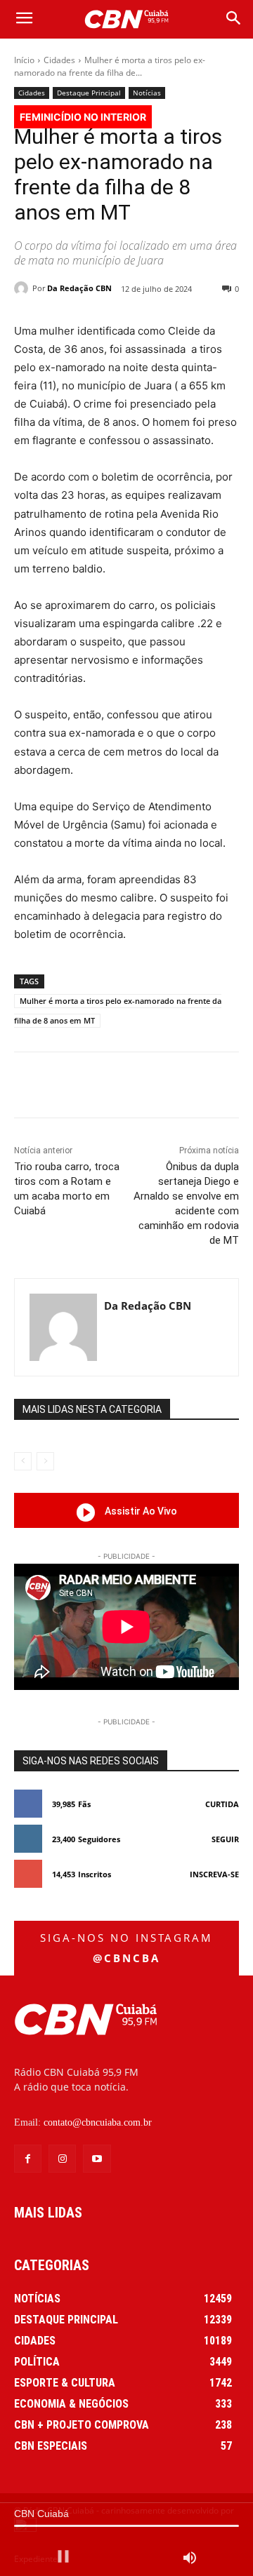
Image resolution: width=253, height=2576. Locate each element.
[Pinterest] (137, 1087)
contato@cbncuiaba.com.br (98, 2122)
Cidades (59, 60)
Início (24, 60)
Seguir (225, 1839)
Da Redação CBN (79, 288)
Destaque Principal (89, 93)
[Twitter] (105, 1087)
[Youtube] (97, 2158)
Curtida (222, 1804)
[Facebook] (72, 1087)
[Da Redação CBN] (23, 288)
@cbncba (126, 1958)
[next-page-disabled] (45, 1461)
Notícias (147, 93)
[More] (202, 1087)
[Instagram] (62, 2158)
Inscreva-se (214, 1874)
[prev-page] (23, 1461)
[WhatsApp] (169, 1087)
